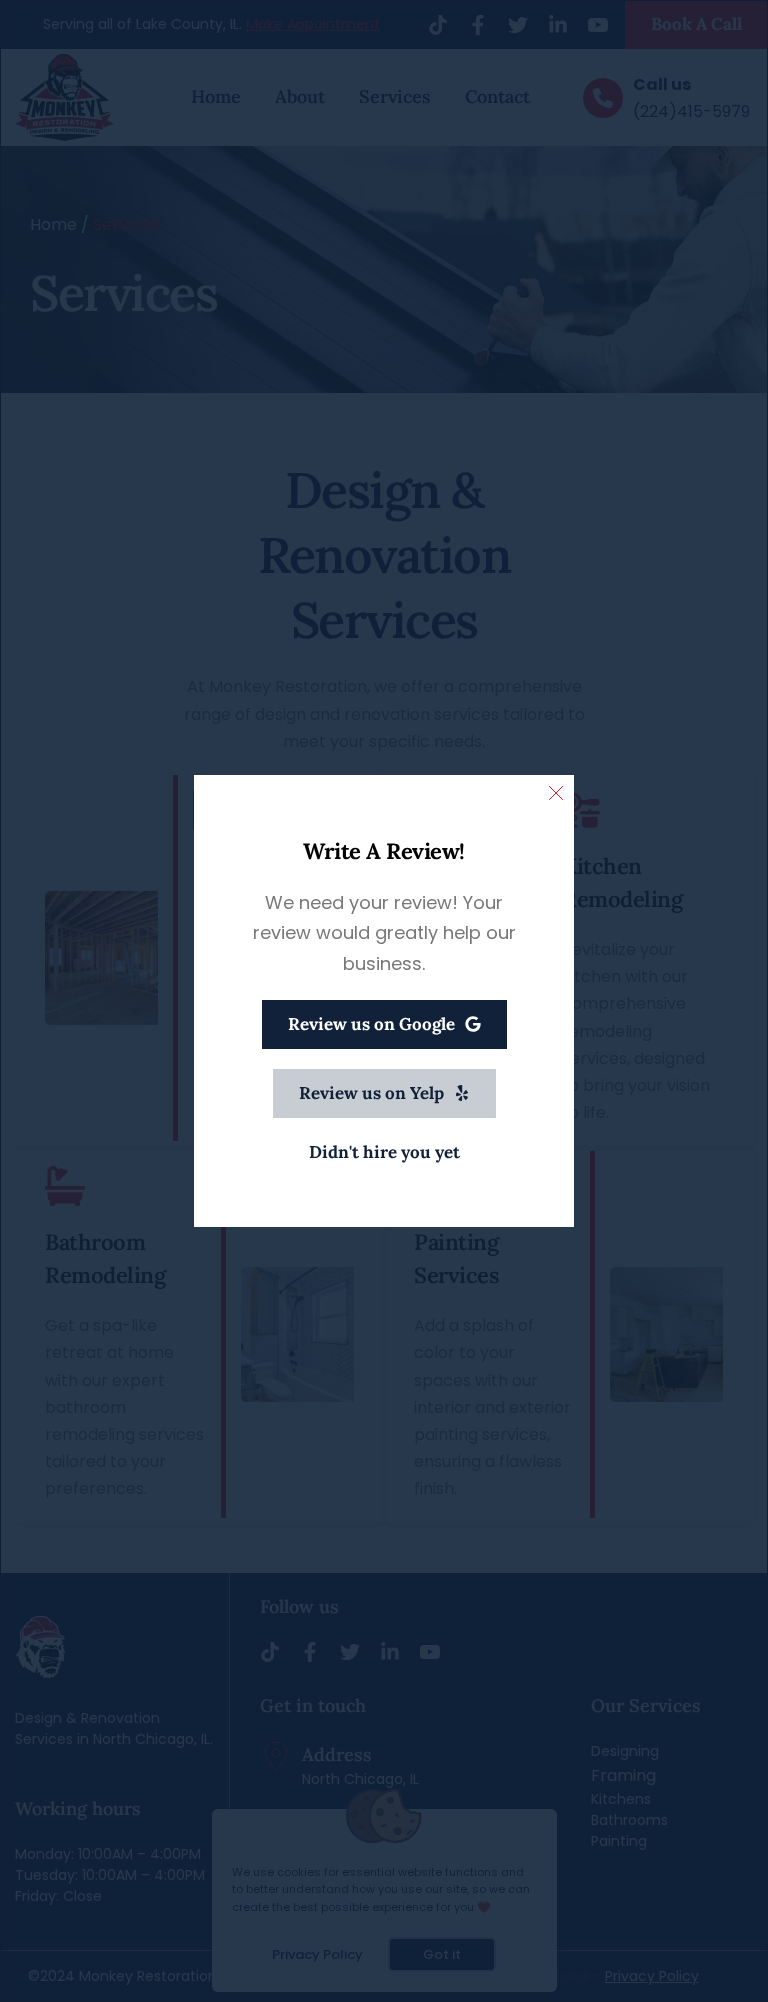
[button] (556, 793)
